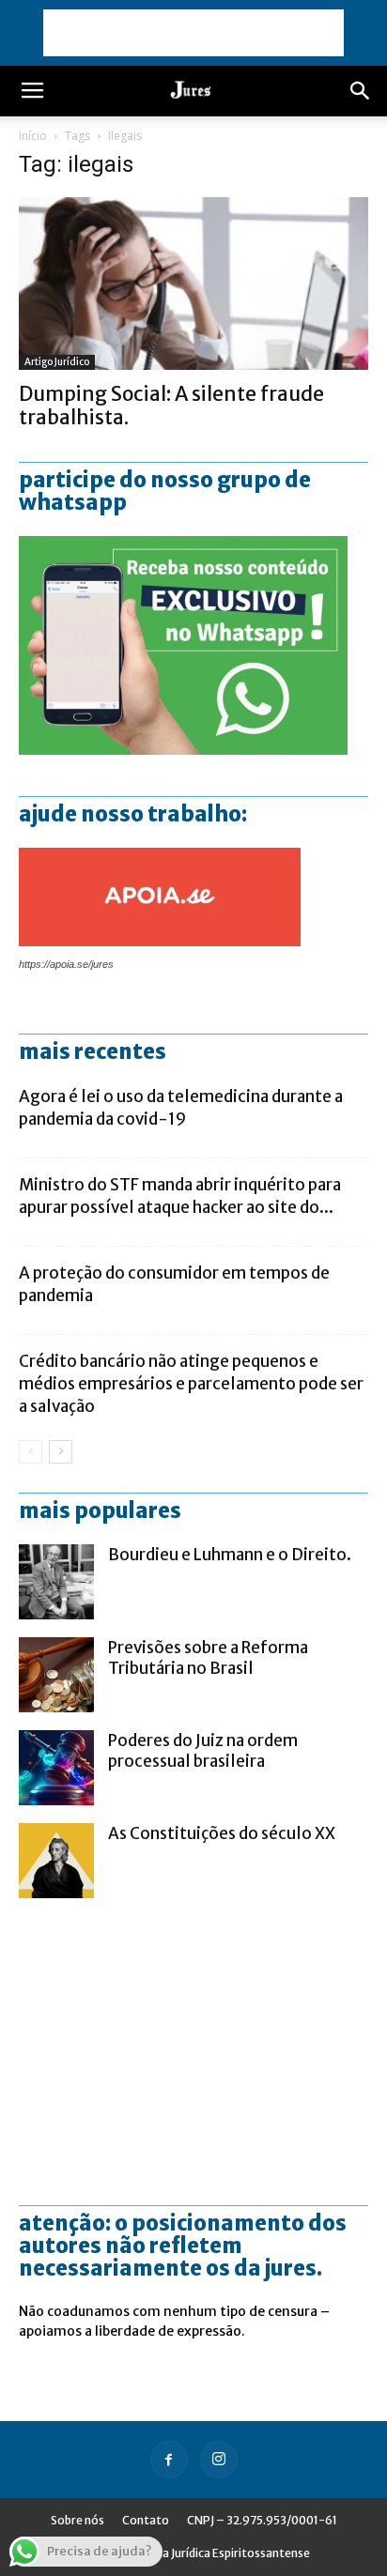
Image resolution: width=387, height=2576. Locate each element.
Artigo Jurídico (57, 362)
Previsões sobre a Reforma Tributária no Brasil (208, 1658)
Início (33, 136)
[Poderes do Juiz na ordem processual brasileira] (56, 1768)
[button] (361, 91)
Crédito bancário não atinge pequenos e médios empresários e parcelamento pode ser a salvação (191, 1384)
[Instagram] (219, 2460)
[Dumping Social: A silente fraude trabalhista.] (193, 284)
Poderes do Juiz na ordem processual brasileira (203, 1751)
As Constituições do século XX (222, 1833)
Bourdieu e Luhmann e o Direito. (230, 1555)
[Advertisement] (193, 33)
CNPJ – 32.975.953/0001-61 (262, 2520)
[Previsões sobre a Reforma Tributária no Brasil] (56, 1675)
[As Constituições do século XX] (56, 1861)
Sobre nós (77, 2520)
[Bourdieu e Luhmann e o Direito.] (56, 1582)
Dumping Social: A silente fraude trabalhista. (171, 406)
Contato (146, 2520)
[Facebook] (169, 2460)
